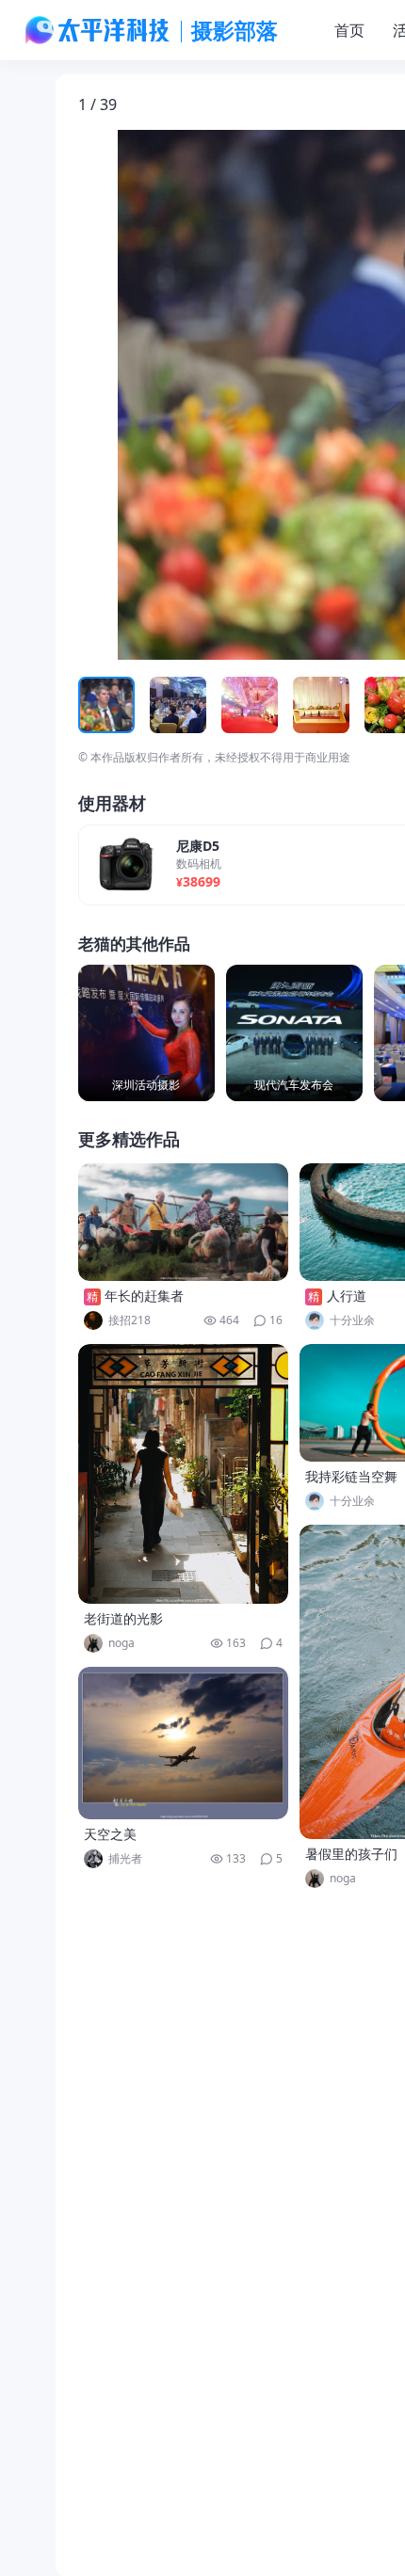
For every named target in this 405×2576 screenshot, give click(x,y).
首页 (349, 30)
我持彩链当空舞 (351, 1476)
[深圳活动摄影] (146, 1033)
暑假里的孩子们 (351, 1854)
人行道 (347, 1296)
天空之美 (110, 1834)
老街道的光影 (123, 1618)
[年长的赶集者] (184, 1222)
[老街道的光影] (184, 1474)
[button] (166, 395)
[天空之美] (184, 1743)
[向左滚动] (95, 705)
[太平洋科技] (98, 30)
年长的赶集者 (144, 1296)
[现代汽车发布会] (294, 1033)
